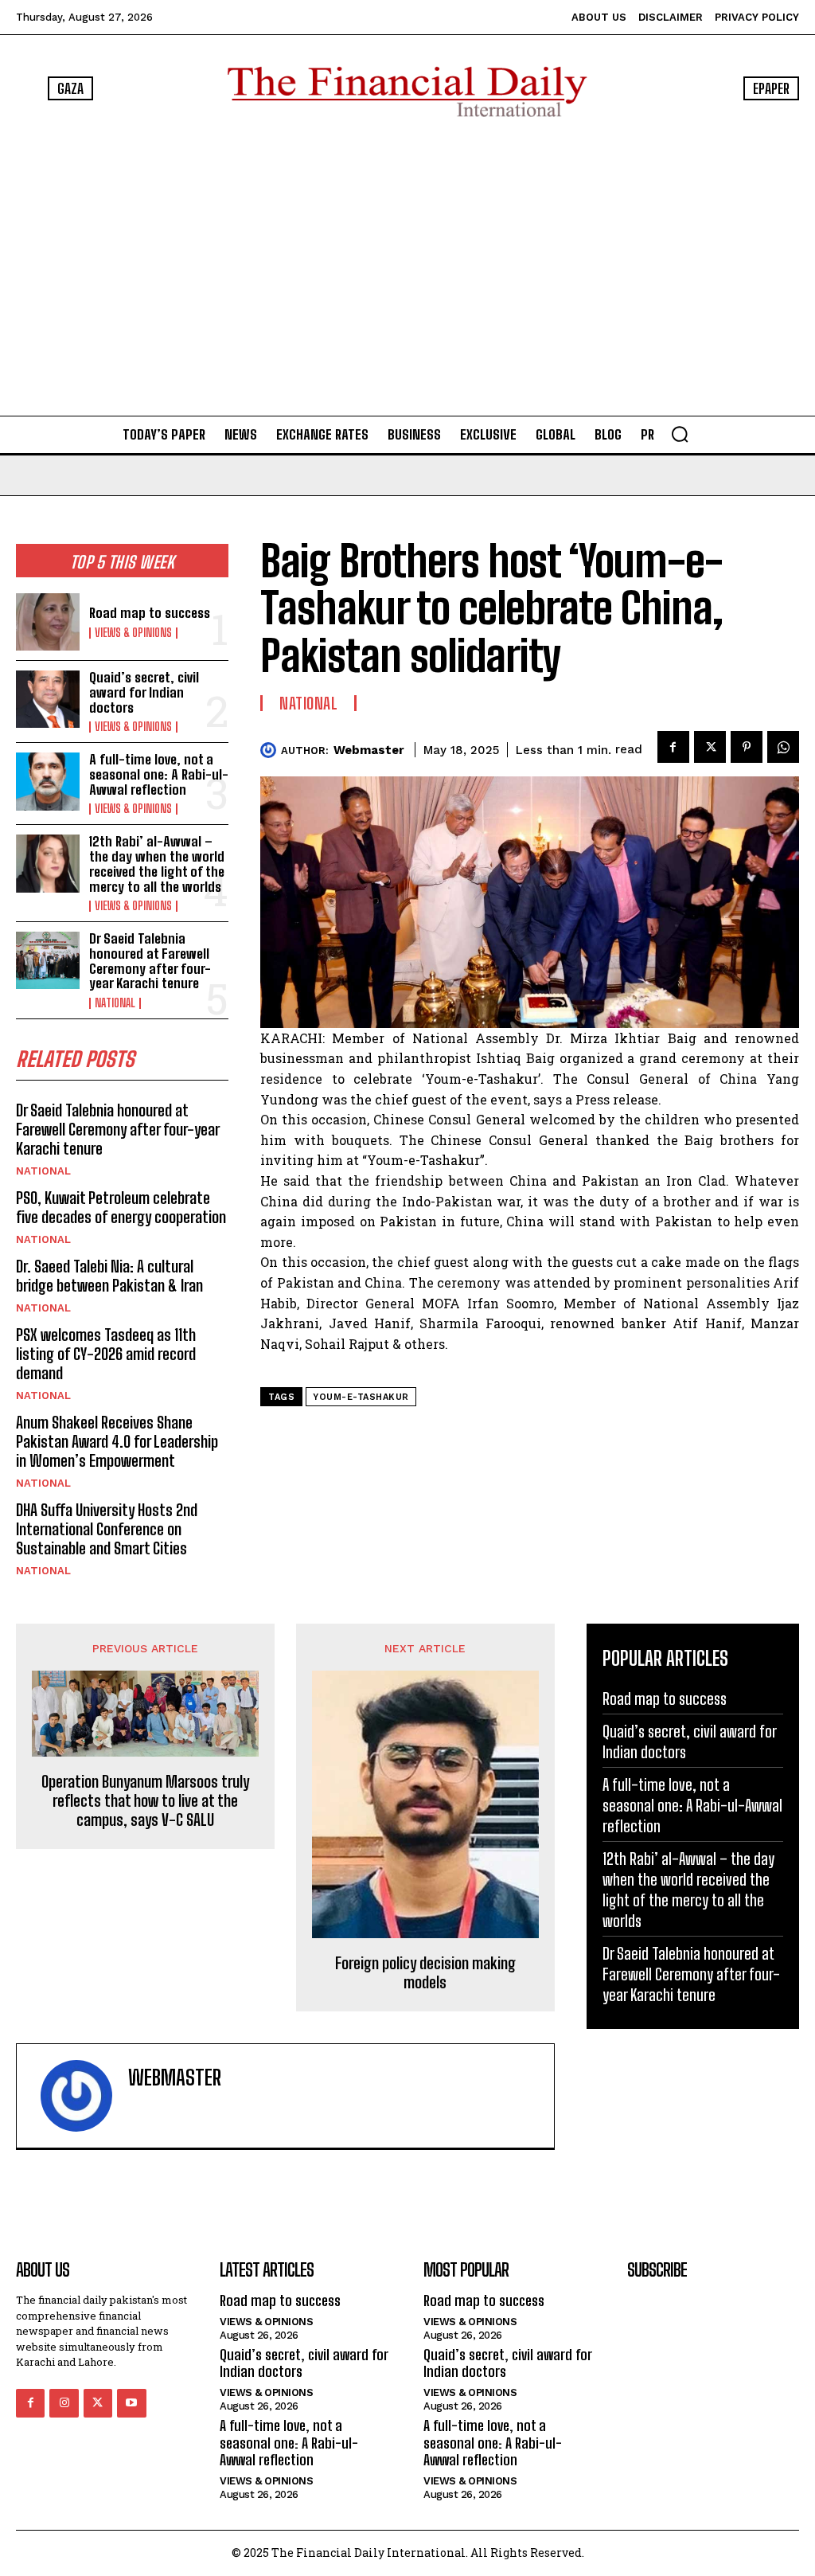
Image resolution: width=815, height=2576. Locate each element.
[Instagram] (64, 2403)
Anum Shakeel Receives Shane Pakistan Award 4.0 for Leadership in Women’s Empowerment (117, 1441)
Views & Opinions (133, 633)
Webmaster (369, 750)
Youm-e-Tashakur (361, 1397)
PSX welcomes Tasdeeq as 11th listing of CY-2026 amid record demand (106, 1354)
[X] (710, 747)
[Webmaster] (271, 750)
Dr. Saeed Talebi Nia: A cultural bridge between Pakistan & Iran (109, 1276)
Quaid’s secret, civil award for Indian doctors (144, 692)
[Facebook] (673, 747)
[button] (680, 434)
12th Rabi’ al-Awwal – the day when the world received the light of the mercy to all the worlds (157, 864)
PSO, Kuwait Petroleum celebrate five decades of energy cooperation (121, 1207)
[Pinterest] (747, 747)
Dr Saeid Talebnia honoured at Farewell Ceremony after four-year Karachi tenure (150, 961)
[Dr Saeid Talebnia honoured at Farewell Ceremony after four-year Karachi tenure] (48, 960)
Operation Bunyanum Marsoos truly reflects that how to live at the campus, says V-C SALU (145, 1800)
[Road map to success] (48, 622)
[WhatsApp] (783, 747)
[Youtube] (131, 2403)
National (115, 1003)
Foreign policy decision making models (425, 1972)
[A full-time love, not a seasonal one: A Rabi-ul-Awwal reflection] (48, 781)
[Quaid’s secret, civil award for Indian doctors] (48, 699)
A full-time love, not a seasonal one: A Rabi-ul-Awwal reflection (159, 774)
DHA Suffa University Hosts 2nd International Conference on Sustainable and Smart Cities (107, 1529)
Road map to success (150, 613)
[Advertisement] (407, 266)
